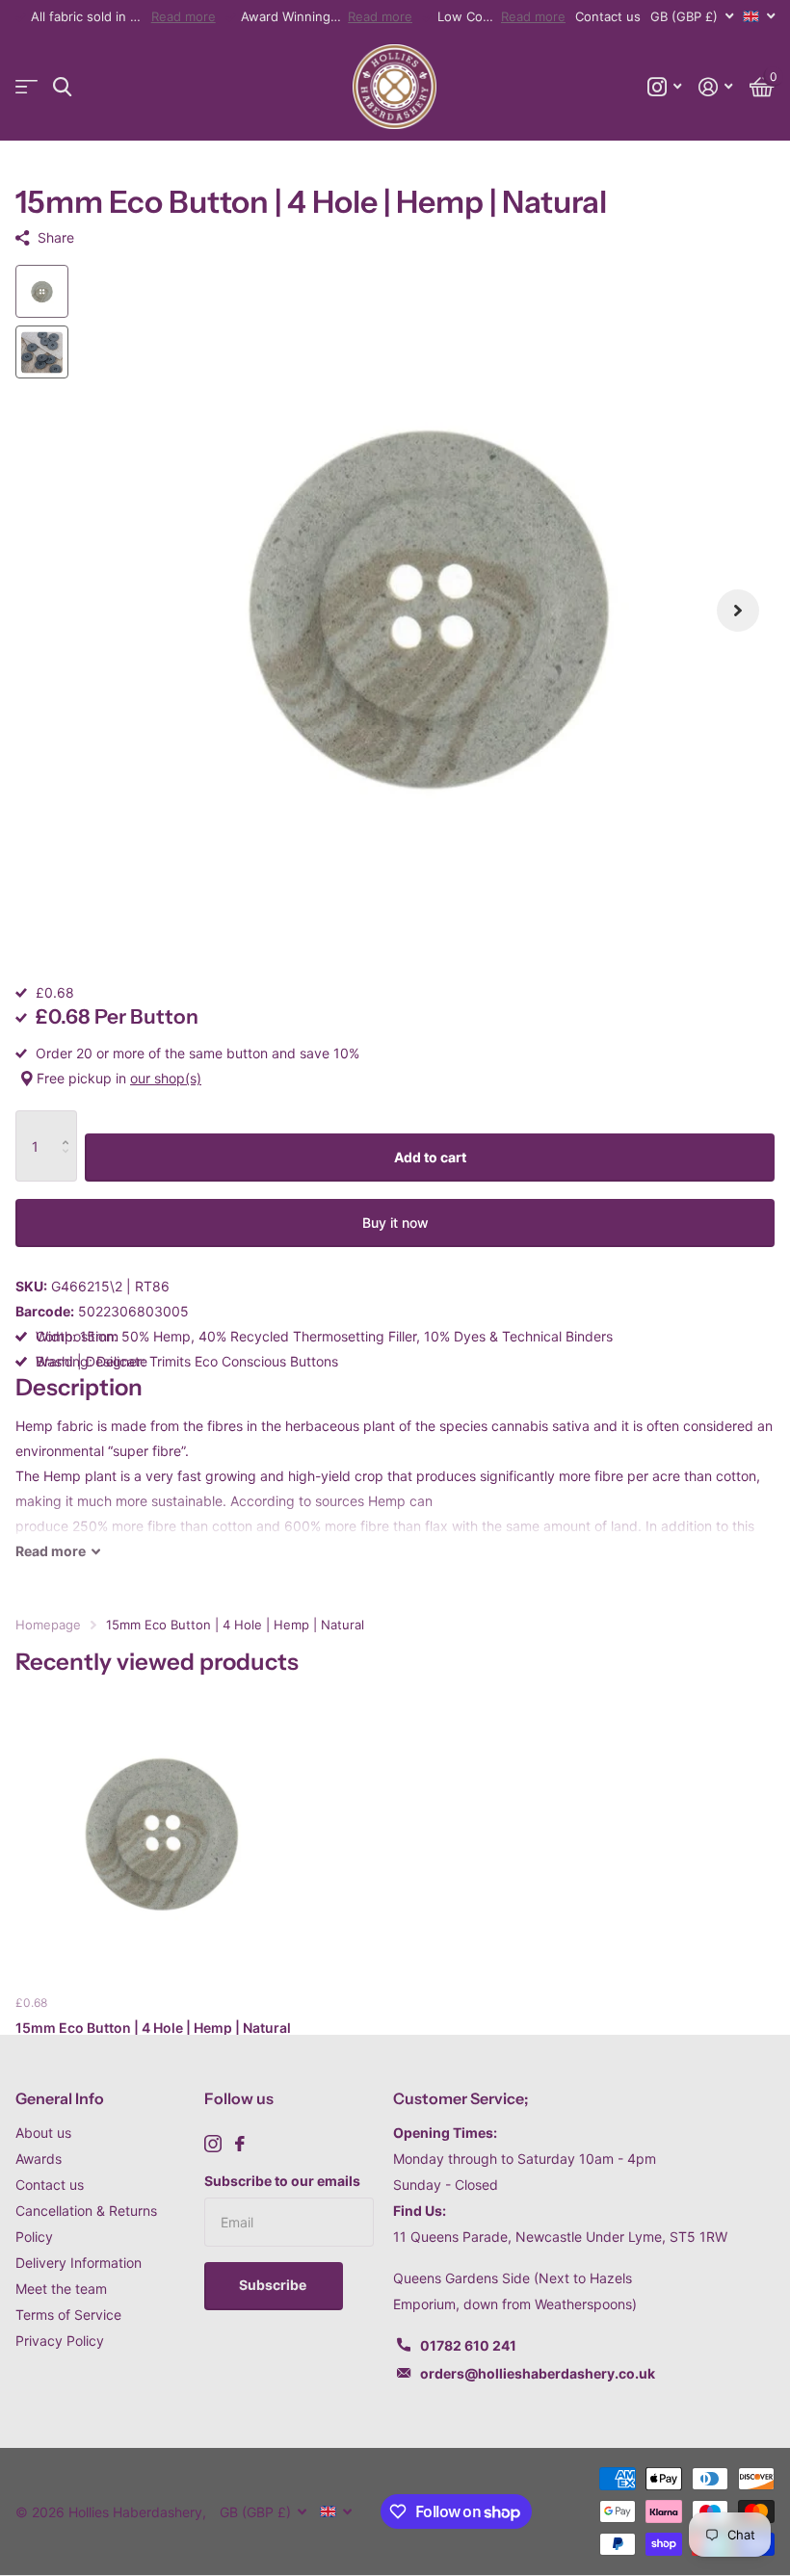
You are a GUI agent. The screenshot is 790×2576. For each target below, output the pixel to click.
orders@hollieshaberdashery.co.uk (538, 2373)
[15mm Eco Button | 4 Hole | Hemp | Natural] (162, 1834)
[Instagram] (213, 2144)
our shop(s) (166, 1078)
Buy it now (395, 1223)
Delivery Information (79, 2263)
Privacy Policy (60, 2341)
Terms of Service (68, 2315)
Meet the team (61, 2289)
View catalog (26, 87)
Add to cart (430, 1157)
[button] (738, 610)
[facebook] (240, 2144)
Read (51, 1551)
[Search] (62, 87)
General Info (60, 2098)
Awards (39, 2159)
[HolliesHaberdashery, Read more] (664, 87)
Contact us (608, 16)
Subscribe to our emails (282, 2181)
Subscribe (274, 2285)
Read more (184, 16)
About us (43, 2133)
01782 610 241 (468, 2345)
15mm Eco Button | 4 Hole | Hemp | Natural (153, 2028)
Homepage (48, 1625)
